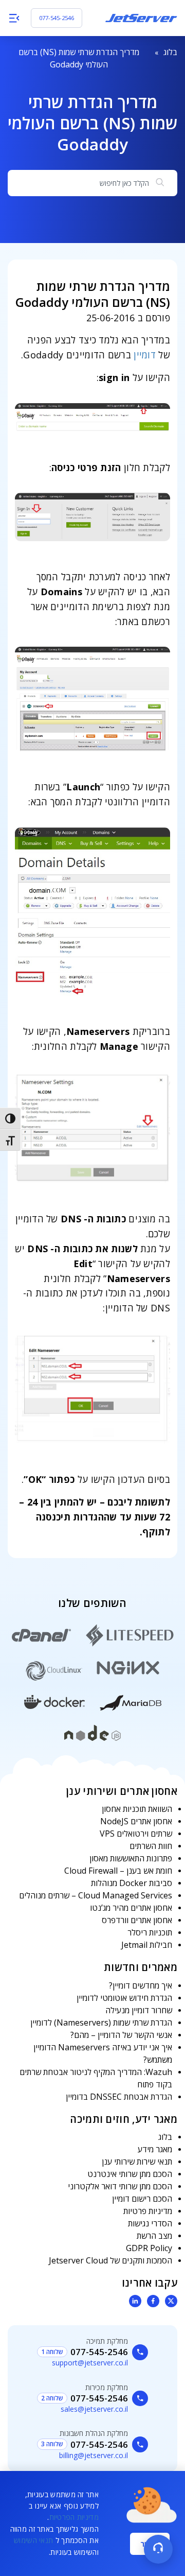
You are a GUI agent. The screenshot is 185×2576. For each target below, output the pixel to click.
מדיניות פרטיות (148, 2211)
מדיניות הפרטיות (74, 2517)
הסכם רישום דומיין (142, 2199)
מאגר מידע (155, 2149)
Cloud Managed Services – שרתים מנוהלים (96, 1895)
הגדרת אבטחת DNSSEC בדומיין (119, 2097)
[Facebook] (153, 2301)
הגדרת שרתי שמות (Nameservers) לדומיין (101, 2022)
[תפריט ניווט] (14, 18)
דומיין (145, 355)
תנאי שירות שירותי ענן (137, 2162)
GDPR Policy (149, 2248)
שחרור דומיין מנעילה (139, 2010)
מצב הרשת (154, 2236)
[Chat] (158, 2549)
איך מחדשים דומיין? (141, 1985)
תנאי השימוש (33, 2540)
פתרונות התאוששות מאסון (131, 1858)
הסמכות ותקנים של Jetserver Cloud (110, 2260)
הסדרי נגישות (150, 2223)
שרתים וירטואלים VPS (136, 1834)
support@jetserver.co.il (90, 2363)
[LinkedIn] (135, 2301)
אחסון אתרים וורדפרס (137, 1920)
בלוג (170, 52)
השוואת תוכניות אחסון (137, 1809)
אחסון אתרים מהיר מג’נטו (131, 1908)
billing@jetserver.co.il (94, 2455)
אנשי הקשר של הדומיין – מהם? (121, 2035)
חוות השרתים (151, 1846)
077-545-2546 (57, 18)
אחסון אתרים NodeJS (136, 1821)
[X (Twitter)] (171, 2301)
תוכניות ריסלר (150, 1932)
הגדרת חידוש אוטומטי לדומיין (124, 1998)
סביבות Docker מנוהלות (132, 1883)
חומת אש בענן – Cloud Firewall (118, 1871)
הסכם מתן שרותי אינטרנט (130, 2174)
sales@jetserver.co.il (94, 2409)
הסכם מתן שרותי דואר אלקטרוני (120, 2186)
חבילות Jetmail (147, 1945)
